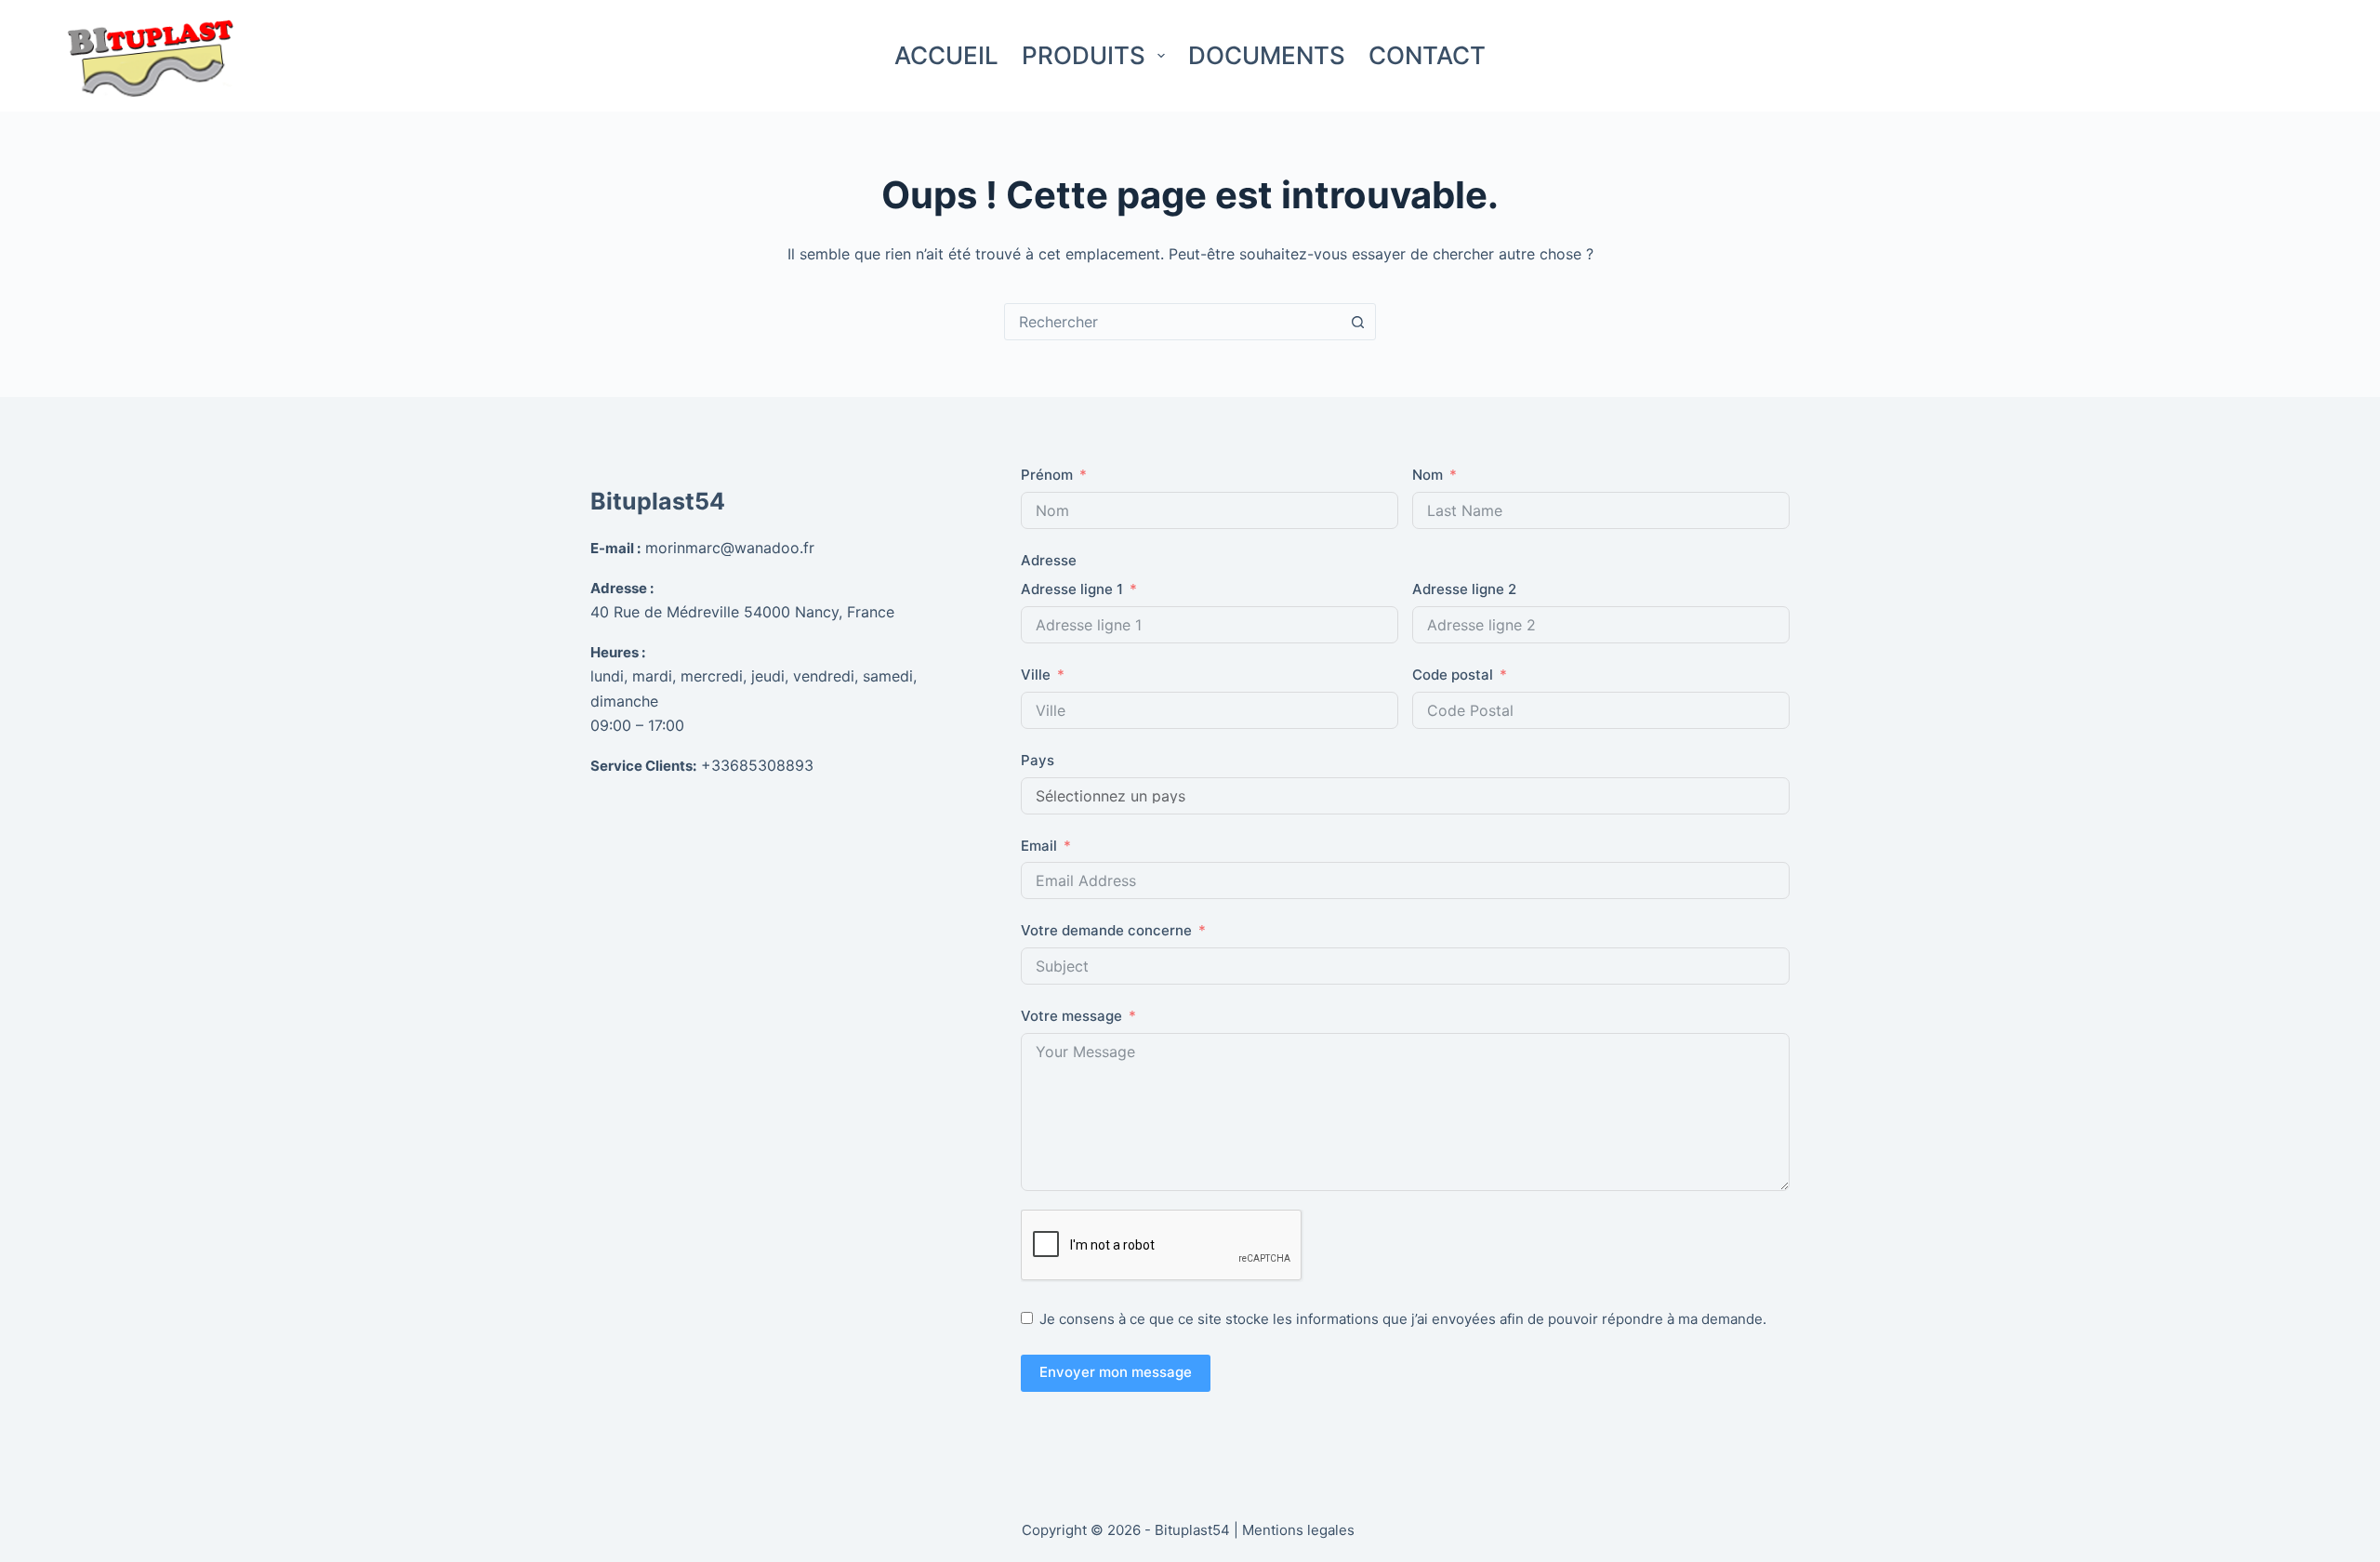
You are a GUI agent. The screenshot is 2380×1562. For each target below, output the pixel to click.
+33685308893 (757, 765)
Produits (1084, 55)
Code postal (1453, 675)
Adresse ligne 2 (1464, 589)
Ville (1036, 675)
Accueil (946, 55)
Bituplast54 (658, 501)
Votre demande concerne (1106, 930)
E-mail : (615, 548)
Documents (1267, 55)
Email (1039, 846)
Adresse (1049, 560)
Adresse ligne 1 (1072, 589)
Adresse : (622, 588)
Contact (1427, 55)
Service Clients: (643, 766)
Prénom (1047, 475)
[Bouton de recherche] (1357, 322)
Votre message (1071, 1016)
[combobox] (1172, 322)
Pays (1038, 760)
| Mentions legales (1296, 1530)
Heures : (618, 652)
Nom (1428, 475)
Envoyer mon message (1116, 1372)
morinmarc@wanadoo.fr (730, 548)
